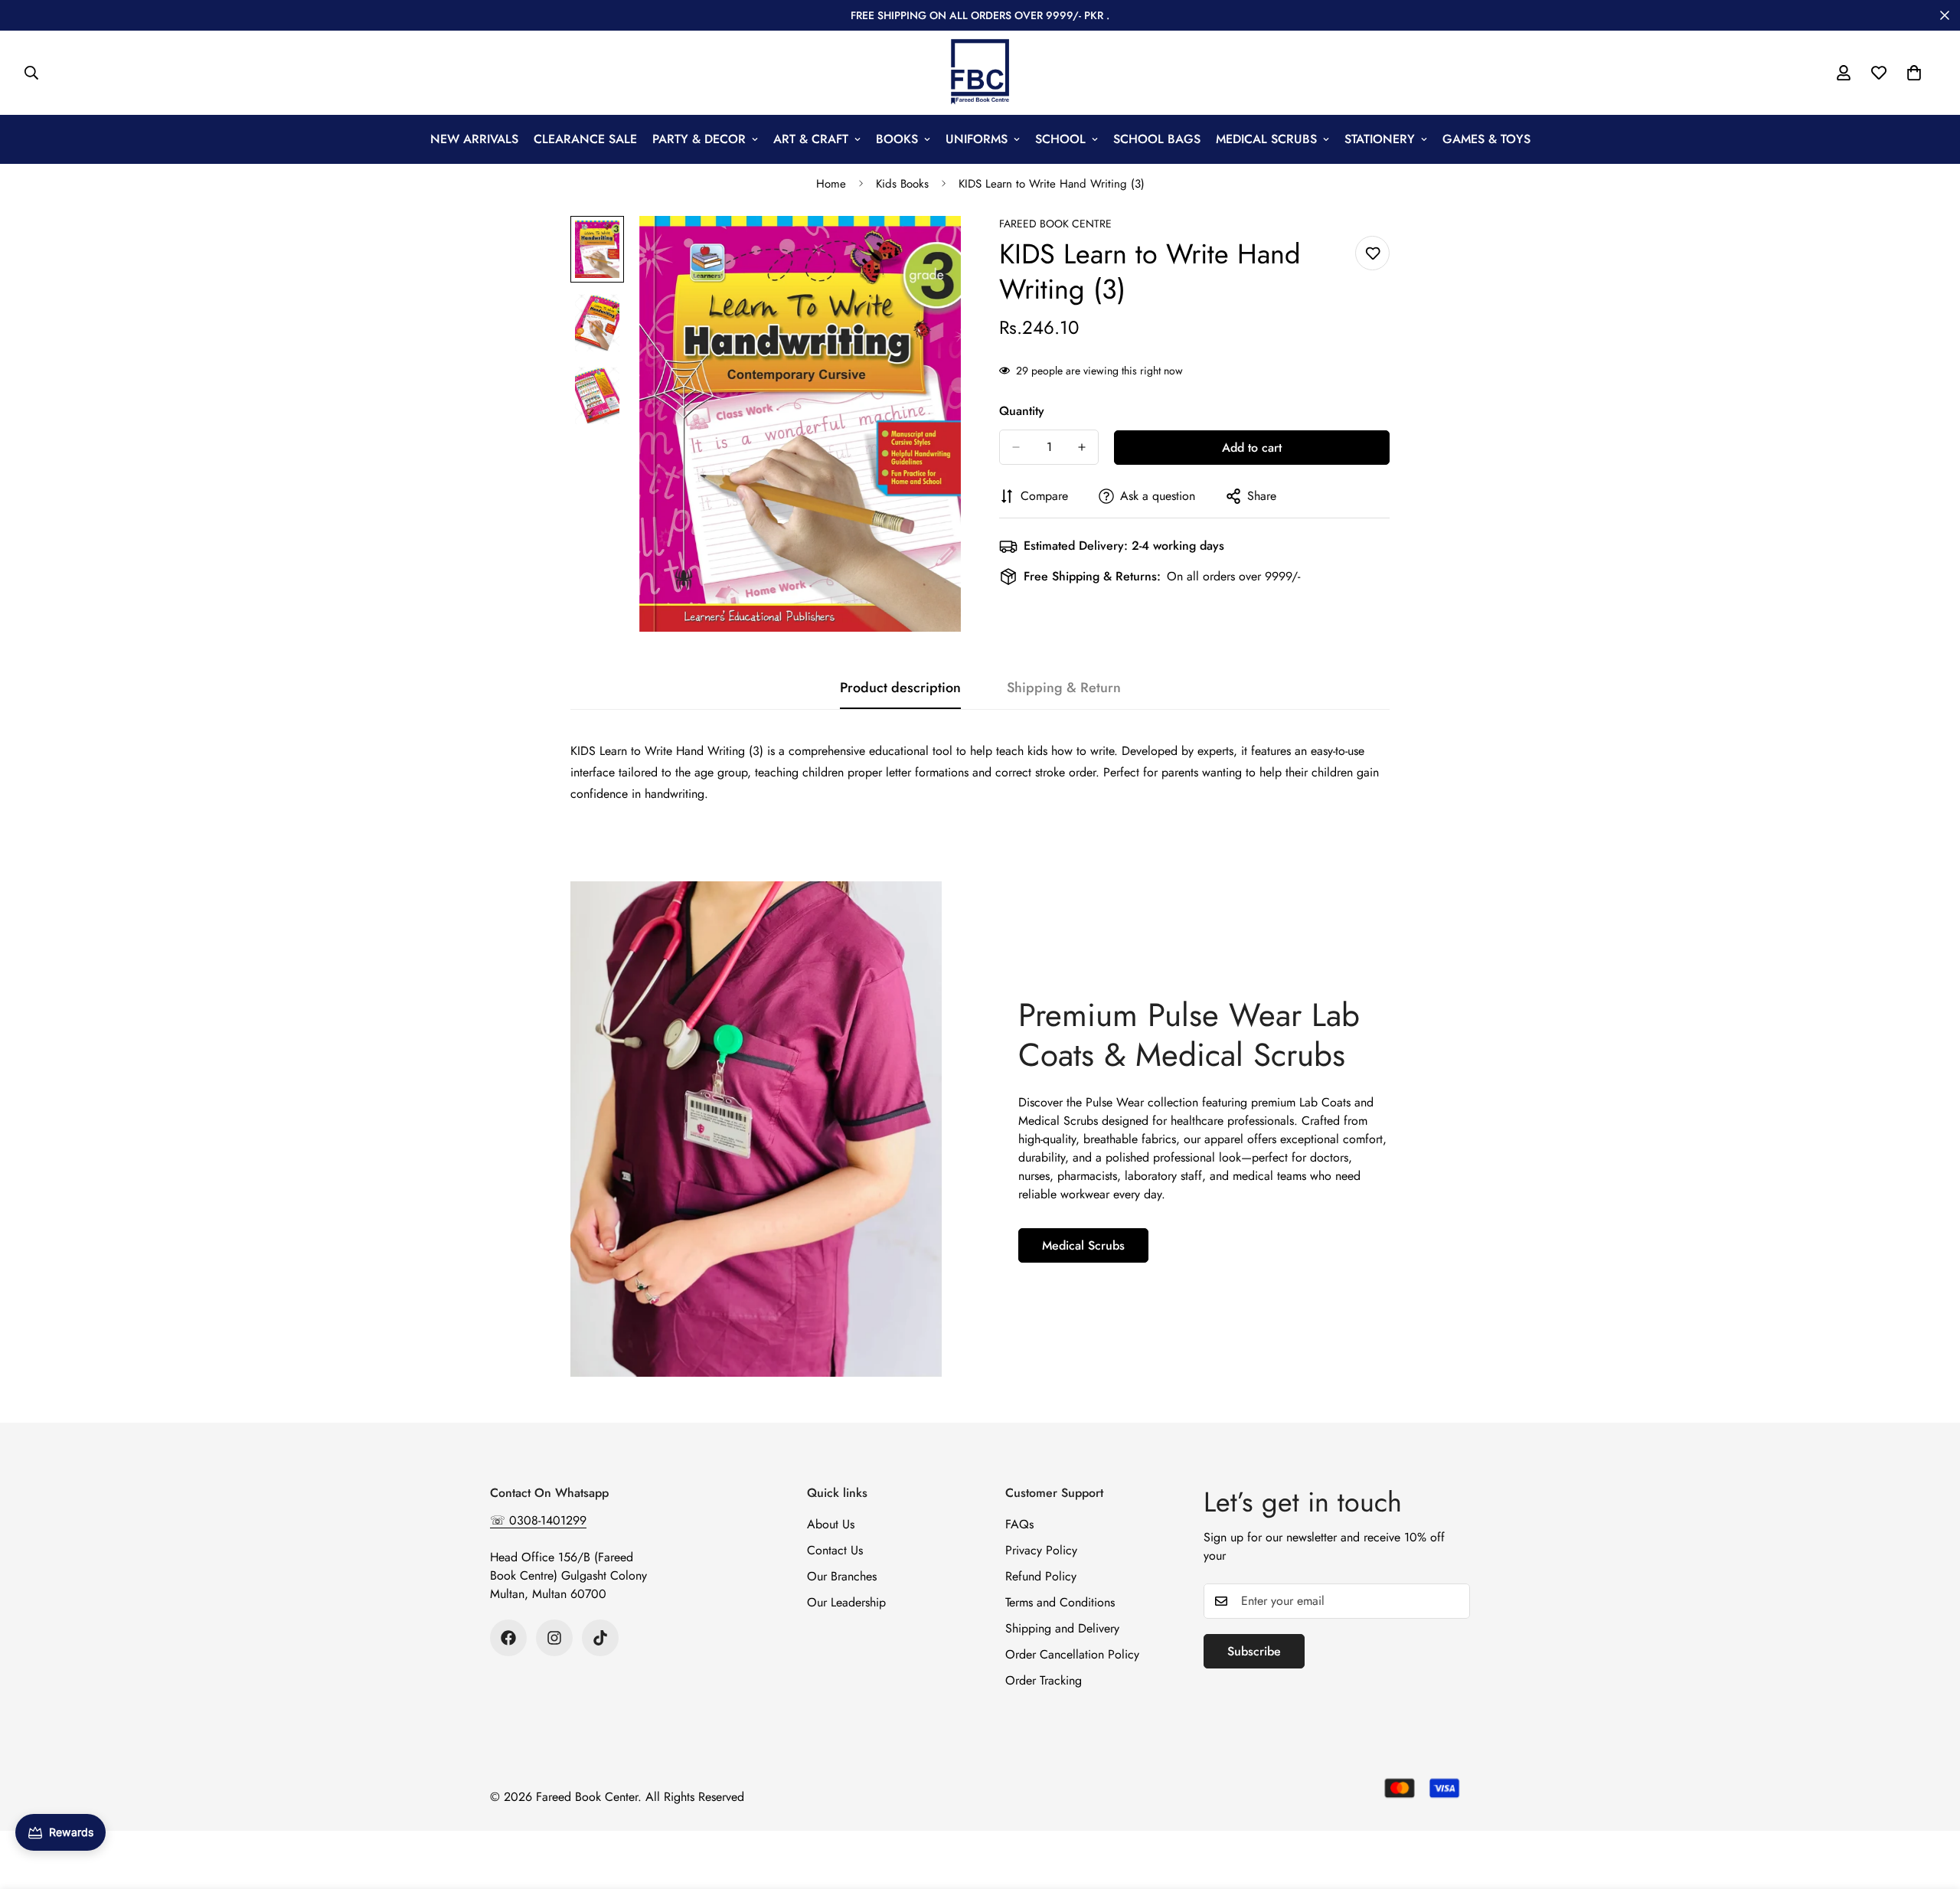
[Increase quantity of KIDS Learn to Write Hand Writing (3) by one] (1082, 447)
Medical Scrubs (1083, 1245)
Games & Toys (1486, 139)
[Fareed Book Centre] (980, 73)
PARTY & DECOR (699, 139)
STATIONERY (1380, 139)
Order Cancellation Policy (1072, 1654)
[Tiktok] (600, 1638)
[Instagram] (554, 1638)
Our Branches (842, 1576)
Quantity (1022, 411)
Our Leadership (846, 1602)
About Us (831, 1524)
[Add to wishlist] (1372, 253)
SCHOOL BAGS (1157, 139)
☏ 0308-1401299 (538, 1520)
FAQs (1019, 1524)
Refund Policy (1041, 1576)
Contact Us (835, 1550)
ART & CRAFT (811, 139)
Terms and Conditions (1060, 1602)
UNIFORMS (977, 139)
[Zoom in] (928, 248)
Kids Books (902, 184)
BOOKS (897, 139)
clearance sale (585, 139)
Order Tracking (1044, 1680)
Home (831, 184)
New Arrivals (474, 139)
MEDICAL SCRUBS (1266, 139)
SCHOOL (1060, 139)
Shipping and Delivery (1062, 1628)
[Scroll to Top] (1930, 1806)
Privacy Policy (1041, 1550)
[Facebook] (508, 1638)
